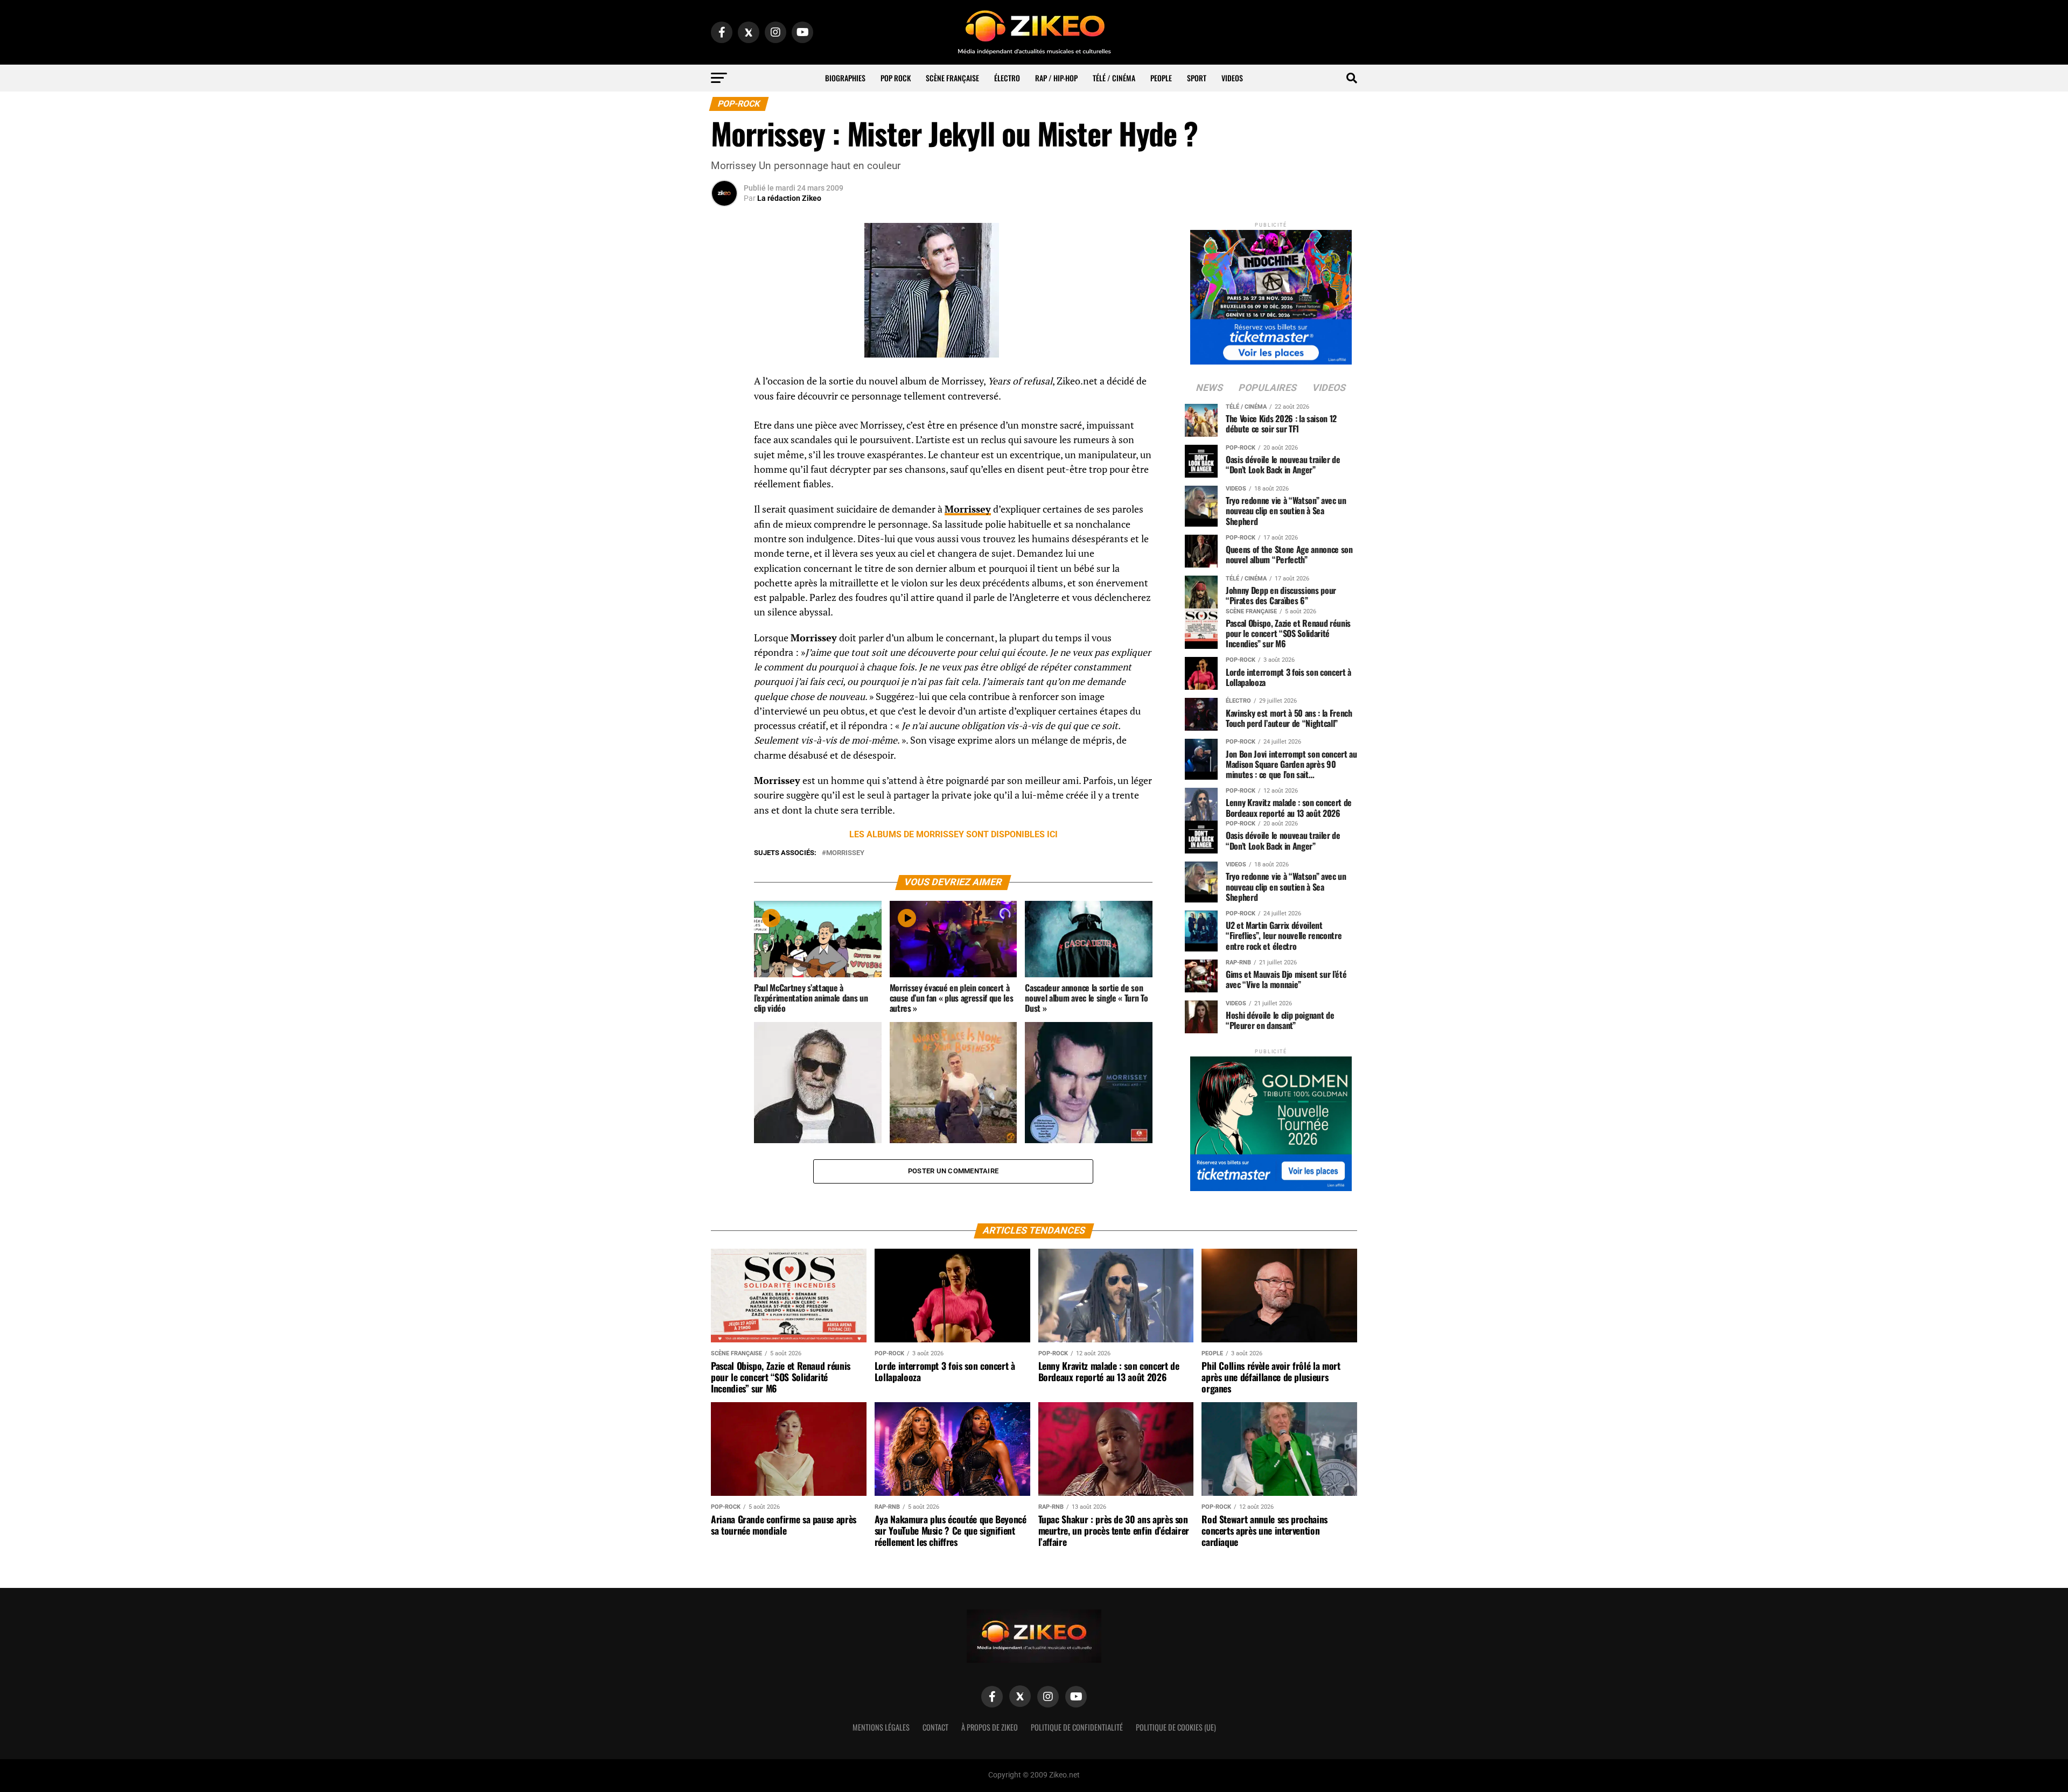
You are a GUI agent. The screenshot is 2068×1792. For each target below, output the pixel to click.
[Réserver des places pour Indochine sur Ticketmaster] (1271, 294)
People (1161, 78)
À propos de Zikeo (990, 1727)
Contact (935, 1727)
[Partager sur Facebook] (724, 384)
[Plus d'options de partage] (724, 488)
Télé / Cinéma (1114, 78)
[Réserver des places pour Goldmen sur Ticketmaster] (1271, 1120)
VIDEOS (1232, 78)
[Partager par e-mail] (724, 462)
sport (1197, 78)
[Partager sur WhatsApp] (724, 410)
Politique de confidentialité (1077, 1727)
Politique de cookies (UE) (1176, 1727)
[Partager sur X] (724, 436)
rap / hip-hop (1056, 78)
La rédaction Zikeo (789, 198)
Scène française (952, 78)
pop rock (896, 78)
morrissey (845, 853)
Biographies (845, 78)
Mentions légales (881, 1727)
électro (1007, 78)
